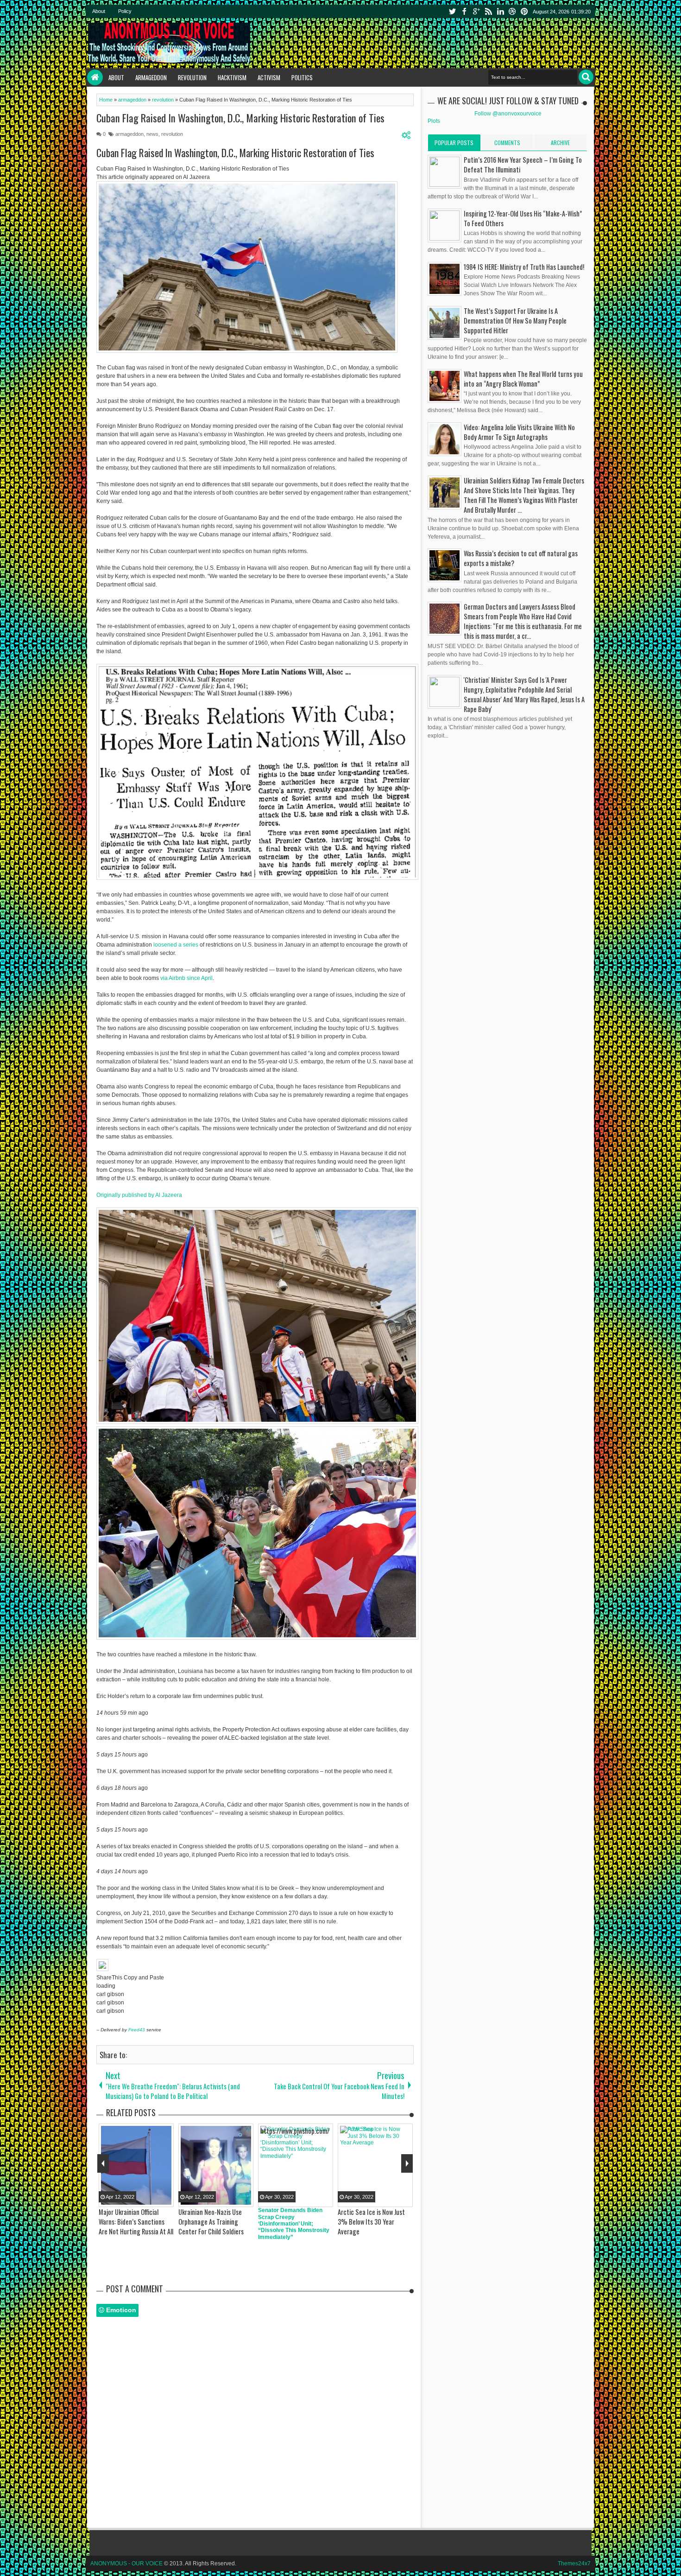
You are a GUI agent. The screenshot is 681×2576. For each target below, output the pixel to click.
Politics (302, 77)
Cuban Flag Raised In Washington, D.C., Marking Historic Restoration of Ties (240, 118)
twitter (452, 11)
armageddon (129, 134)
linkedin (500, 11)
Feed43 (137, 2030)
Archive (560, 143)
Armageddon (151, 77)
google (476, 11)
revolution (172, 134)
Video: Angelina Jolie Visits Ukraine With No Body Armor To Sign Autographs (519, 432)
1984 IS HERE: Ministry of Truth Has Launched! (524, 267)
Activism (269, 77)
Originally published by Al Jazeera (139, 1195)
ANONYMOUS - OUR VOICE (126, 2563)
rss (488, 11)
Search (586, 77)
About (99, 11)
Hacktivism (232, 77)
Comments (507, 143)
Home (95, 77)
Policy (125, 11)
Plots (434, 121)
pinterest (524, 11)
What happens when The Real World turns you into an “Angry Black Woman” (523, 379)
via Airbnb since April (186, 978)
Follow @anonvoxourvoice (508, 114)
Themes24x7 (574, 2563)
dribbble (512, 11)
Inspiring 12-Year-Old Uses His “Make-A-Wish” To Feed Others (523, 218)
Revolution (192, 77)
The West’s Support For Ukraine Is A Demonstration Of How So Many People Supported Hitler (515, 321)
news (152, 134)
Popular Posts (454, 143)
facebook (464, 11)
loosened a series (176, 945)
